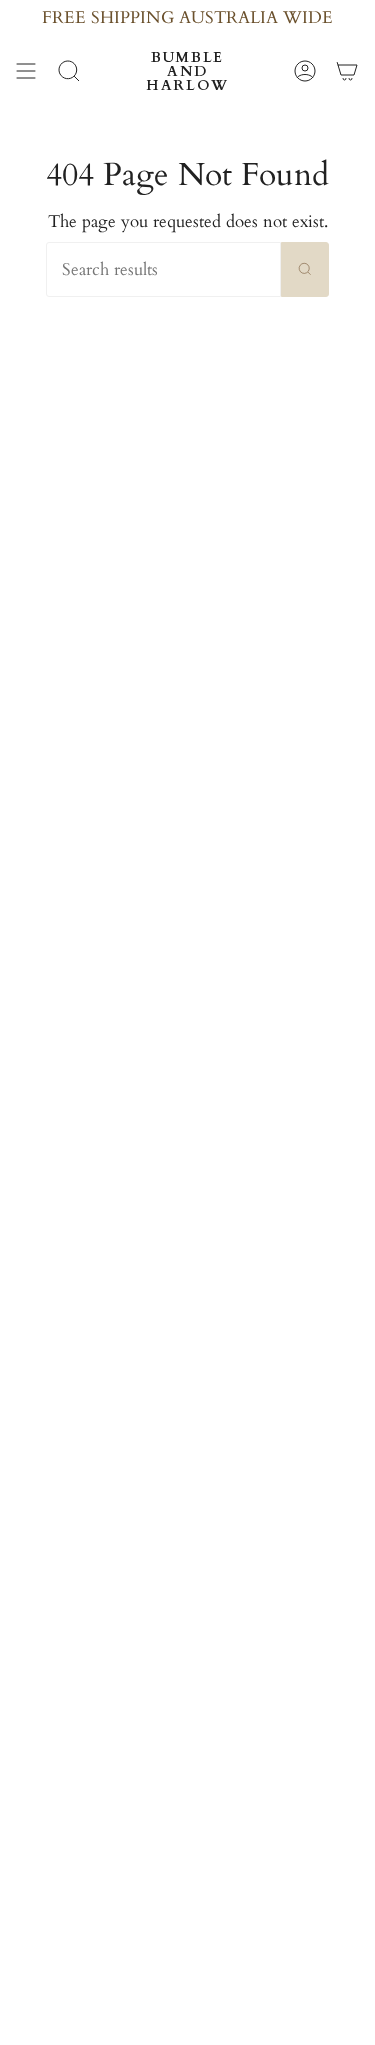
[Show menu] (26, 71)
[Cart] (347, 71)
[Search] (305, 269)
